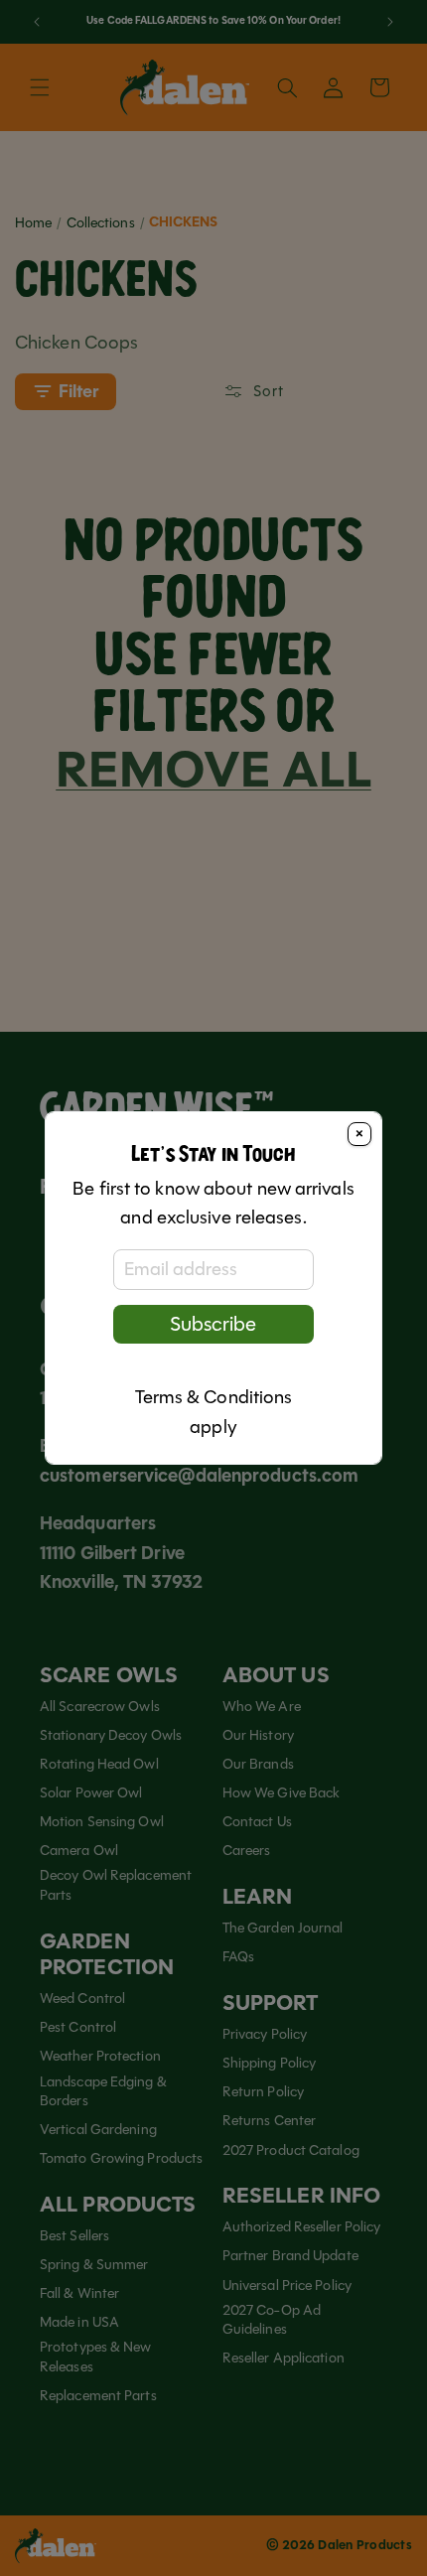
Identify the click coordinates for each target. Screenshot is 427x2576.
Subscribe (213, 1324)
